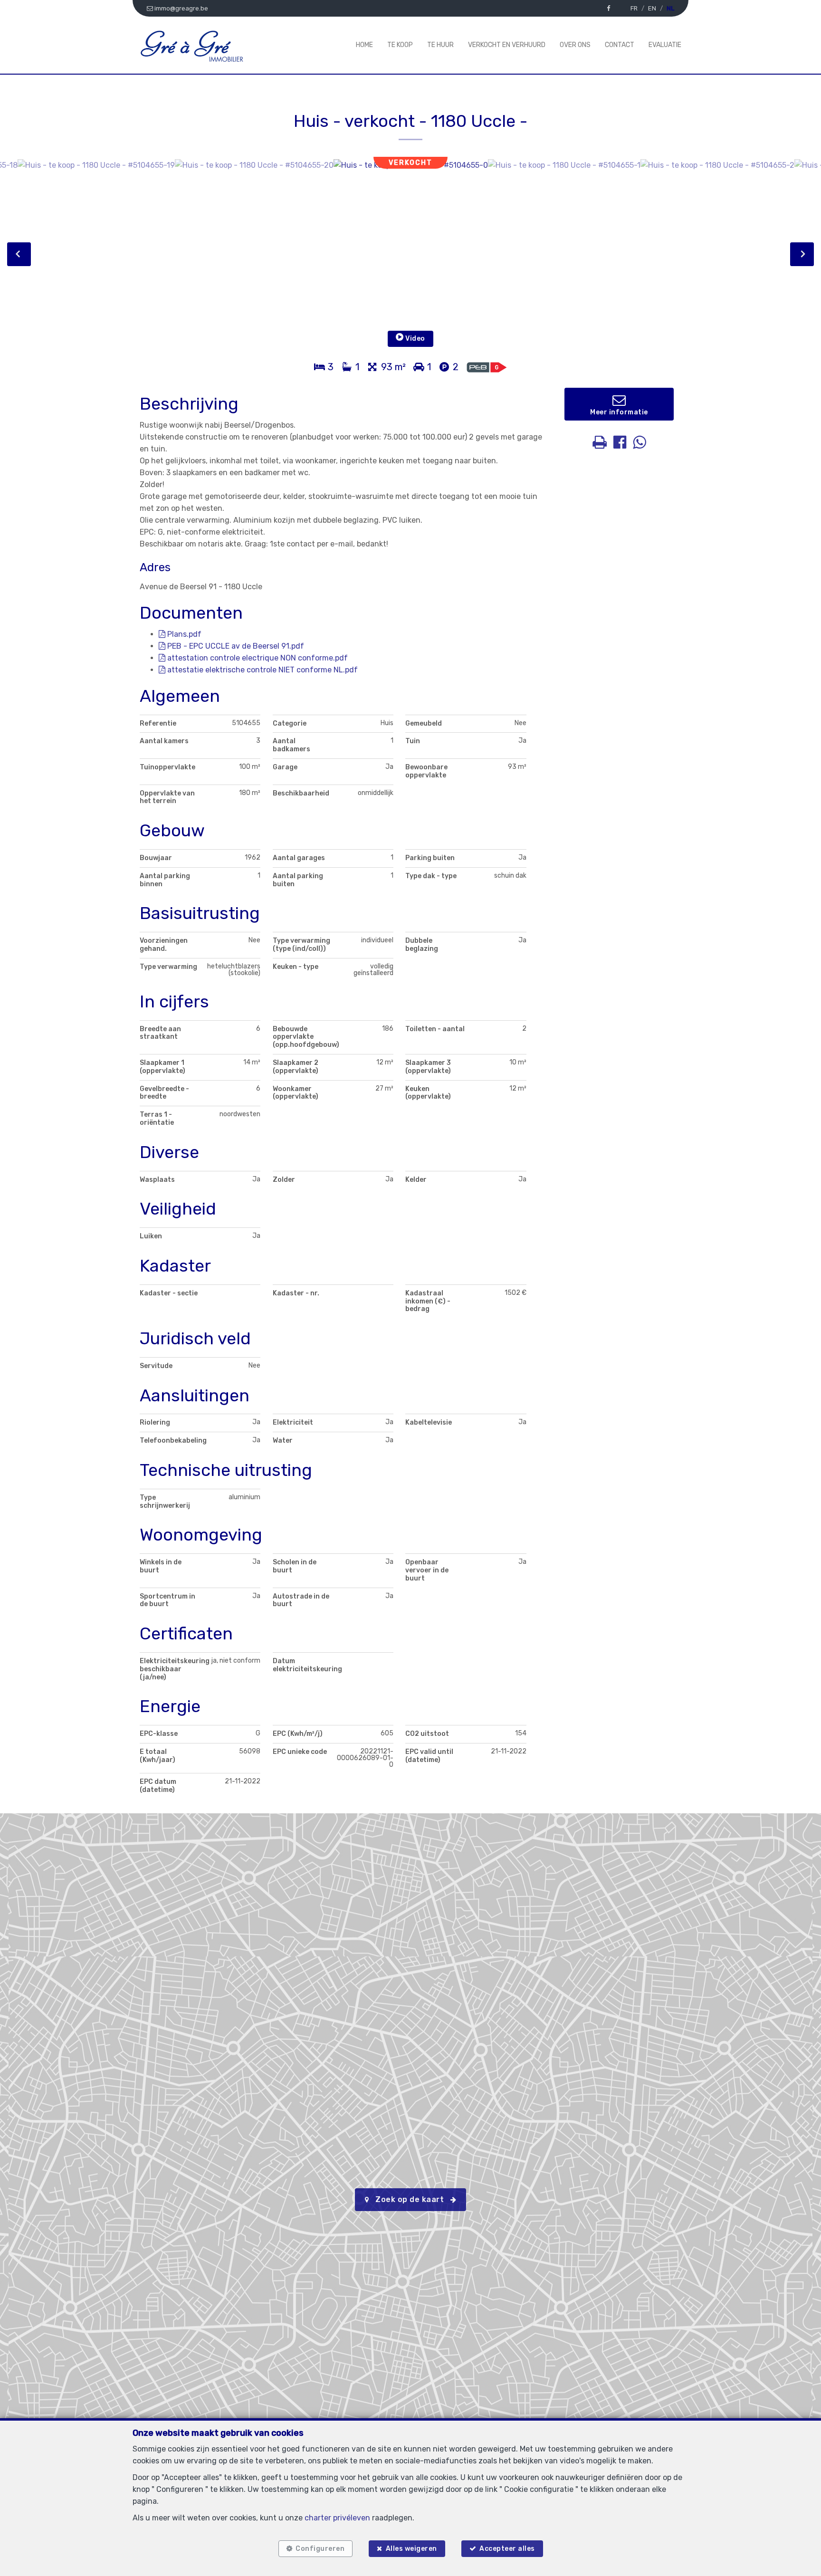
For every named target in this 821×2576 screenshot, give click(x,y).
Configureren (320, 2549)
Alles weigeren (411, 2549)
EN (652, 8)
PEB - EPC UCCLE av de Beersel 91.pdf (235, 646)
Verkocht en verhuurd (507, 45)
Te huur (440, 45)
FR (634, 8)
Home (364, 45)
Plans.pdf (183, 634)
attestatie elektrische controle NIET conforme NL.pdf (262, 670)
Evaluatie (665, 45)
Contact (620, 45)
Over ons (575, 45)
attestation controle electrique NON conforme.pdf (257, 658)
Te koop (400, 45)
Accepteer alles (507, 2549)
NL (670, 8)
